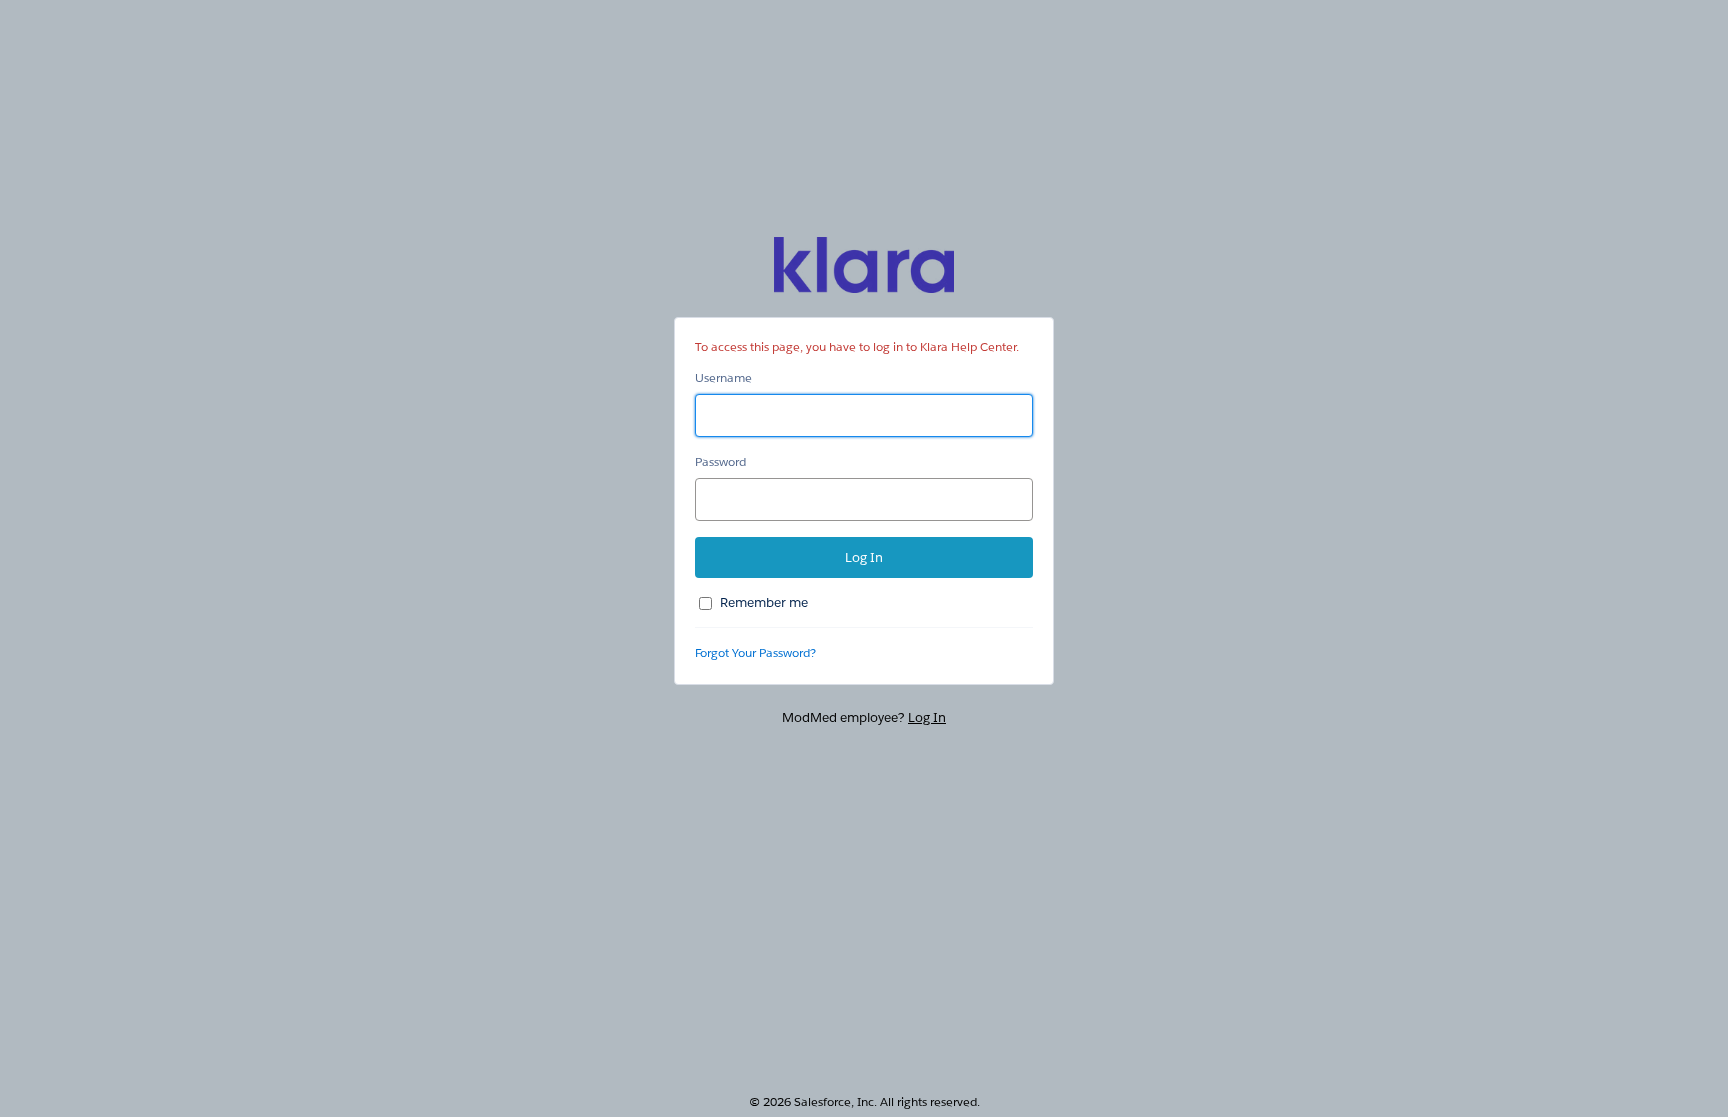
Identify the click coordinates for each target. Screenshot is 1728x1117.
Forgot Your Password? (755, 652)
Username (723, 377)
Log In (927, 717)
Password (720, 461)
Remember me (764, 602)
